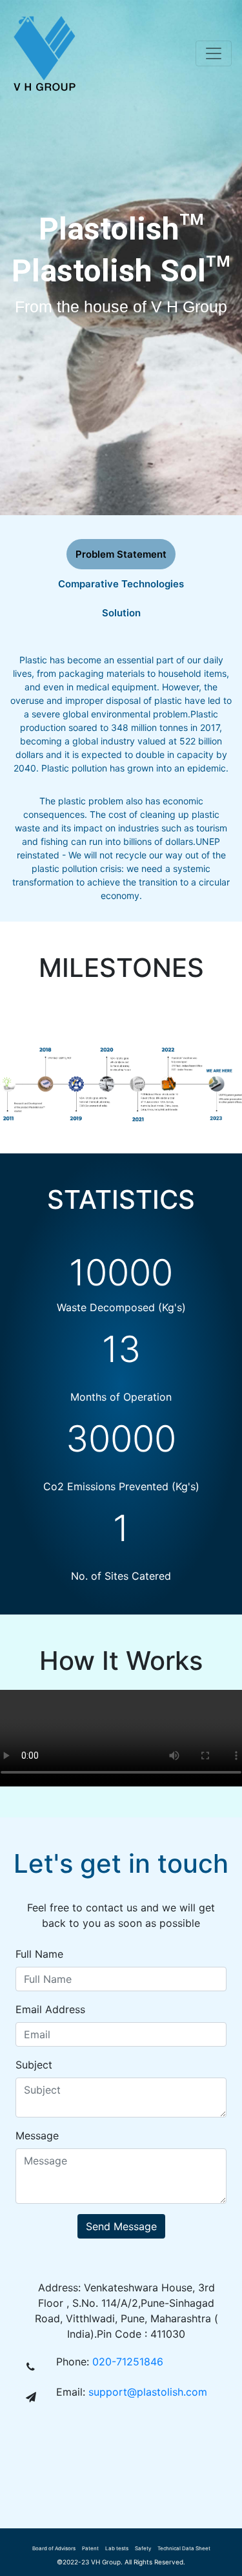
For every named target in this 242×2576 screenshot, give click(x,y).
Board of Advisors (54, 2548)
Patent (90, 2548)
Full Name (39, 1954)
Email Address (50, 2009)
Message (37, 2136)
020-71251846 (128, 2362)
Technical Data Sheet (184, 2548)
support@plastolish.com (148, 2392)
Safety (143, 2548)
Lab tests (117, 2548)
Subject (34, 2065)
